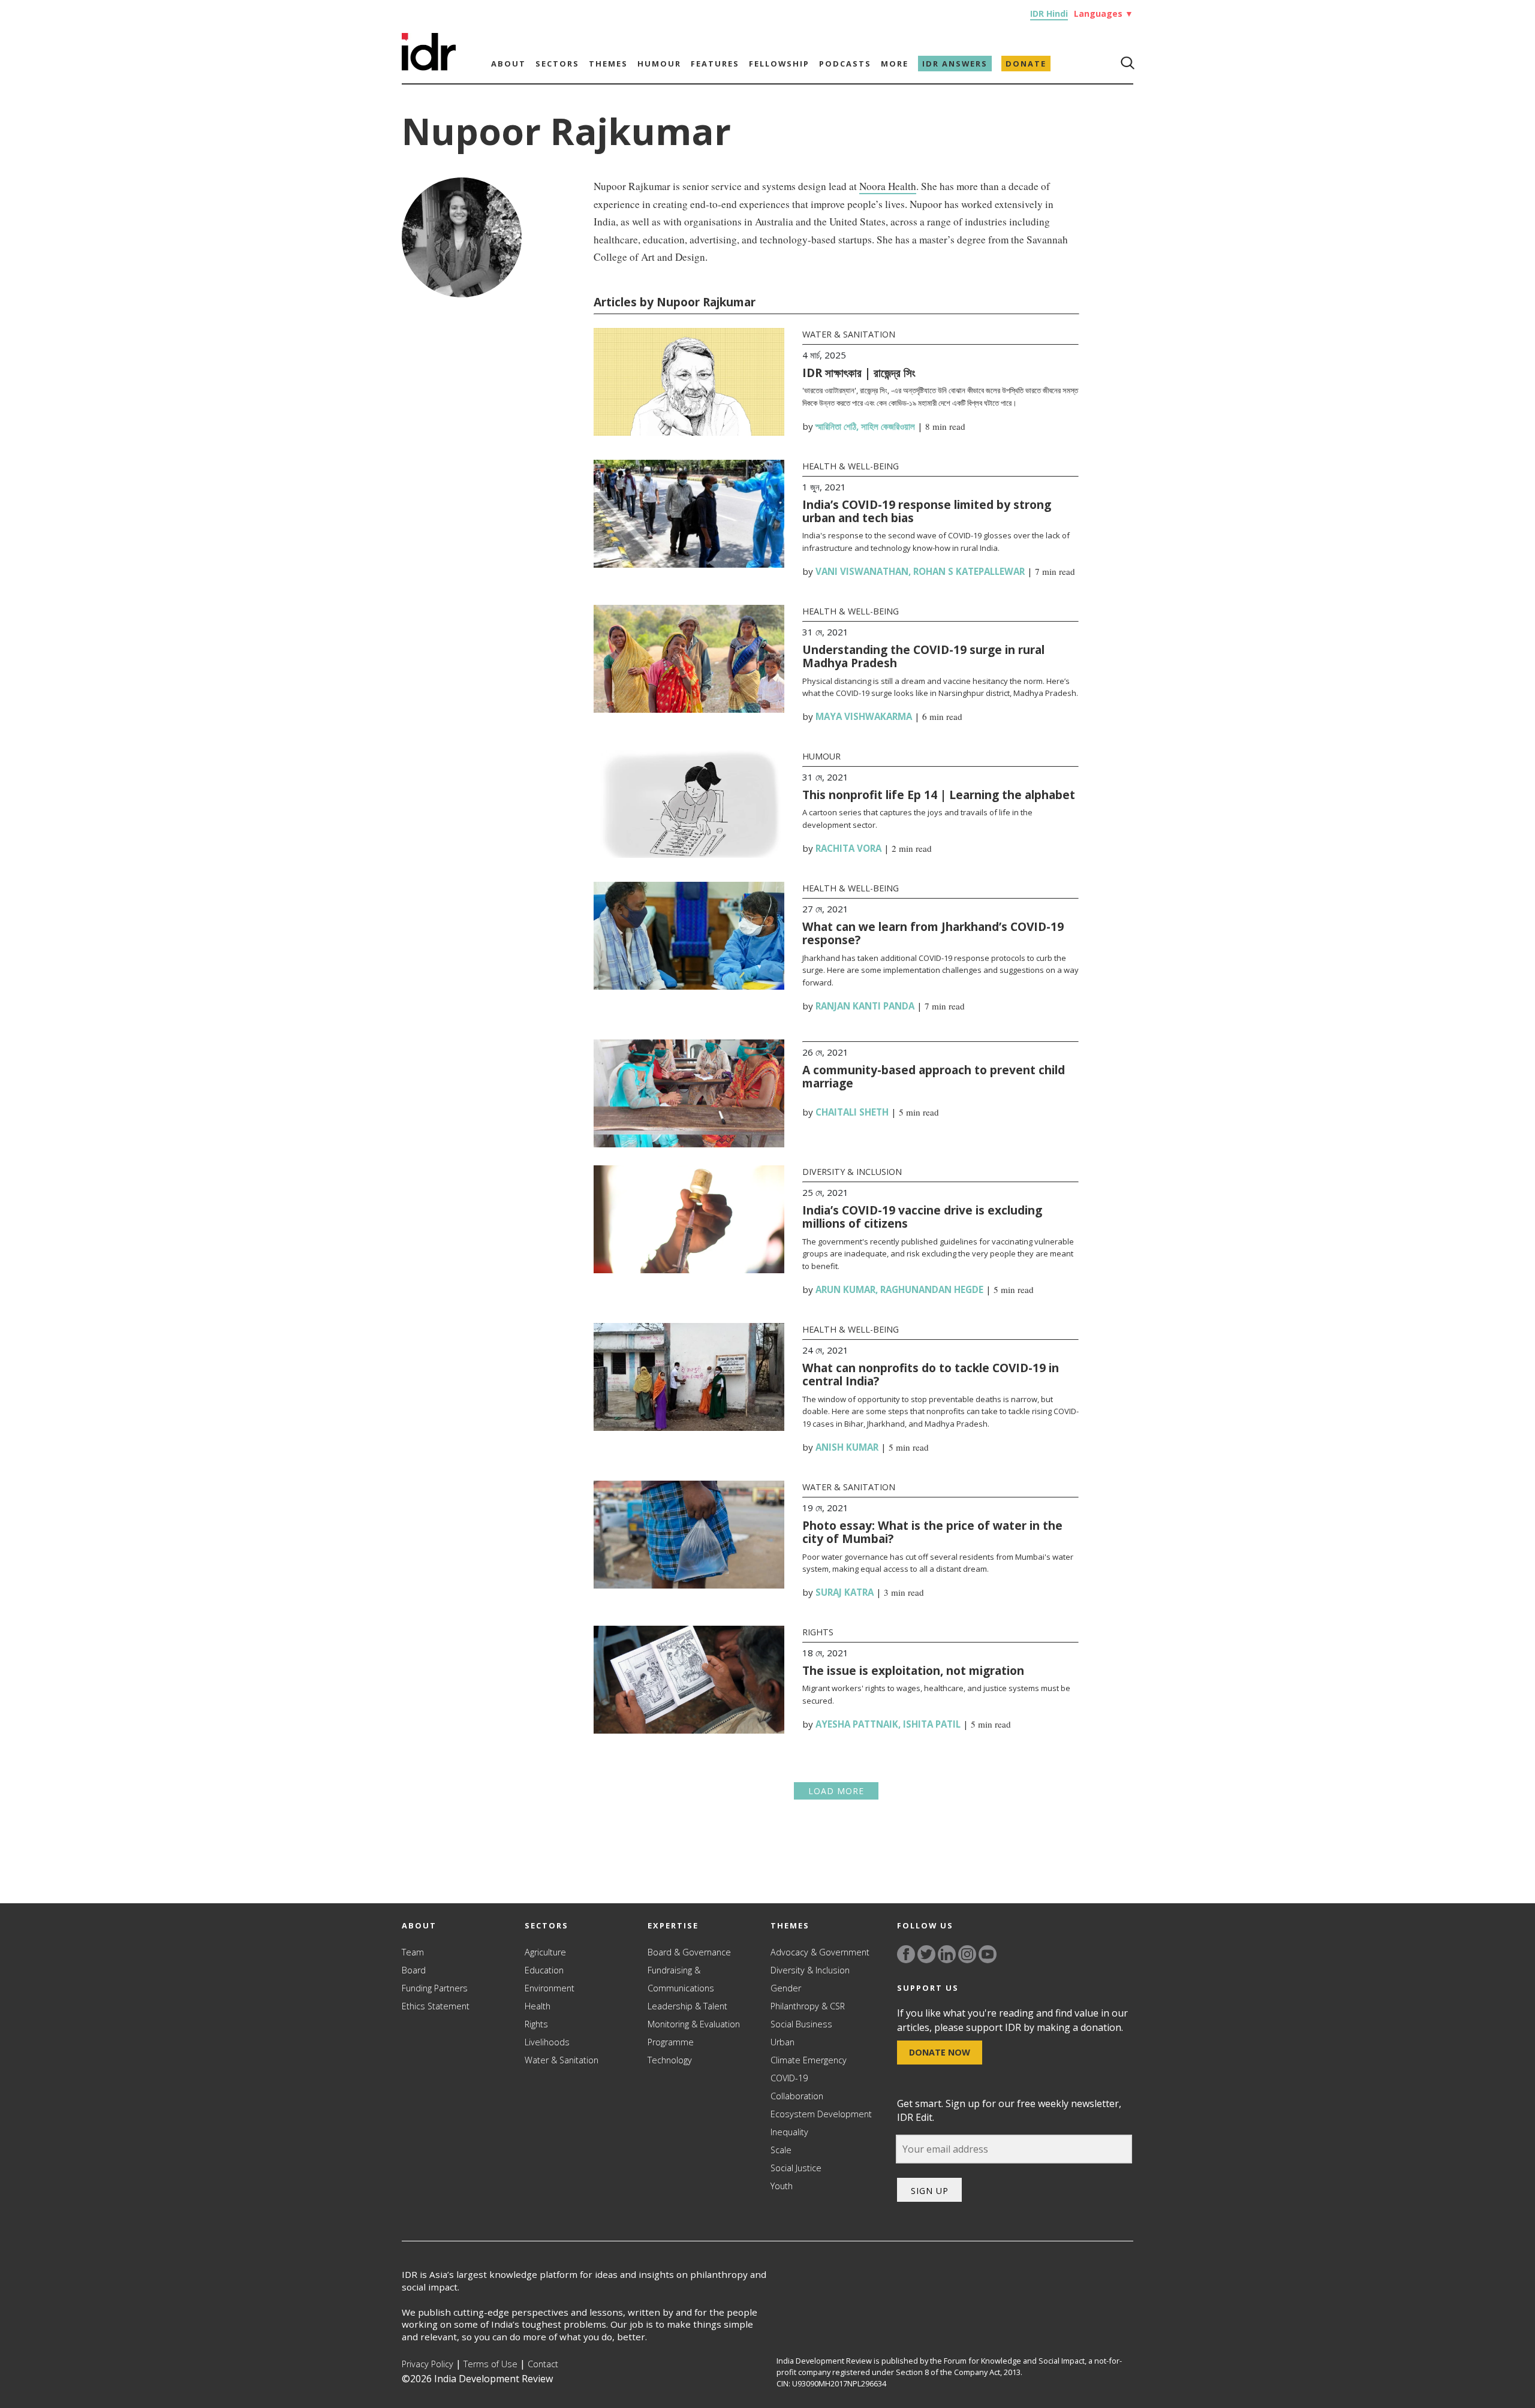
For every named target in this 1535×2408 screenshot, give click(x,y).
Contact (543, 2364)
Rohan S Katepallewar (969, 571)
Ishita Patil (932, 1724)
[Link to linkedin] (947, 1954)
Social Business (801, 2024)
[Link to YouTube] (988, 1954)
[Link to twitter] (926, 1954)
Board (414, 1970)
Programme (671, 2042)
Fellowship (779, 64)
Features (715, 64)
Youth (782, 2186)
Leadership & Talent (687, 2006)
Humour (659, 64)
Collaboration (797, 2096)
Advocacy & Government (820, 1952)
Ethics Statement (436, 2006)
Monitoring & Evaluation (694, 2024)
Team (413, 1952)
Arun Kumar (845, 1289)
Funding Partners (435, 1988)
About (508, 64)
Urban (782, 2042)
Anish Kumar (847, 1447)
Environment (550, 1988)
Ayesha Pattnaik (857, 1724)
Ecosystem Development (821, 2114)
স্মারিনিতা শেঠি (836, 426)
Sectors (557, 64)
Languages (1104, 13)
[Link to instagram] (967, 1954)
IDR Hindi (1049, 13)
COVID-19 (789, 2078)
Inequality (789, 2132)
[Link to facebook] (906, 1954)
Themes (608, 64)
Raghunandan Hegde (932, 1289)
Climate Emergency (809, 2060)
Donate (1026, 64)
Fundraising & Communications (681, 1979)
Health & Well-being (851, 466)
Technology (670, 2060)
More (895, 64)
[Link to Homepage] (429, 67)
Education (544, 1970)
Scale (781, 2150)
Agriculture (545, 1952)
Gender (786, 1988)
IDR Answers (955, 64)
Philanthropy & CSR (808, 2006)
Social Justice (796, 2168)
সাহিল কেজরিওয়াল (888, 426)
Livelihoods (547, 2042)
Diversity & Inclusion (852, 1172)
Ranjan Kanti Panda (865, 1006)
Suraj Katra (845, 1592)
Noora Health (888, 186)
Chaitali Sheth (852, 1112)
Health (538, 2006)
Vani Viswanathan (862, 571)
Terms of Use (490, 2364)
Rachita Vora (848, 848)
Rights (818, 1632)
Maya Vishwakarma (864, 716)
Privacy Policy (428, 2364)
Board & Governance (689, 1952)
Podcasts (845, 64)
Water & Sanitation (849, 334)
